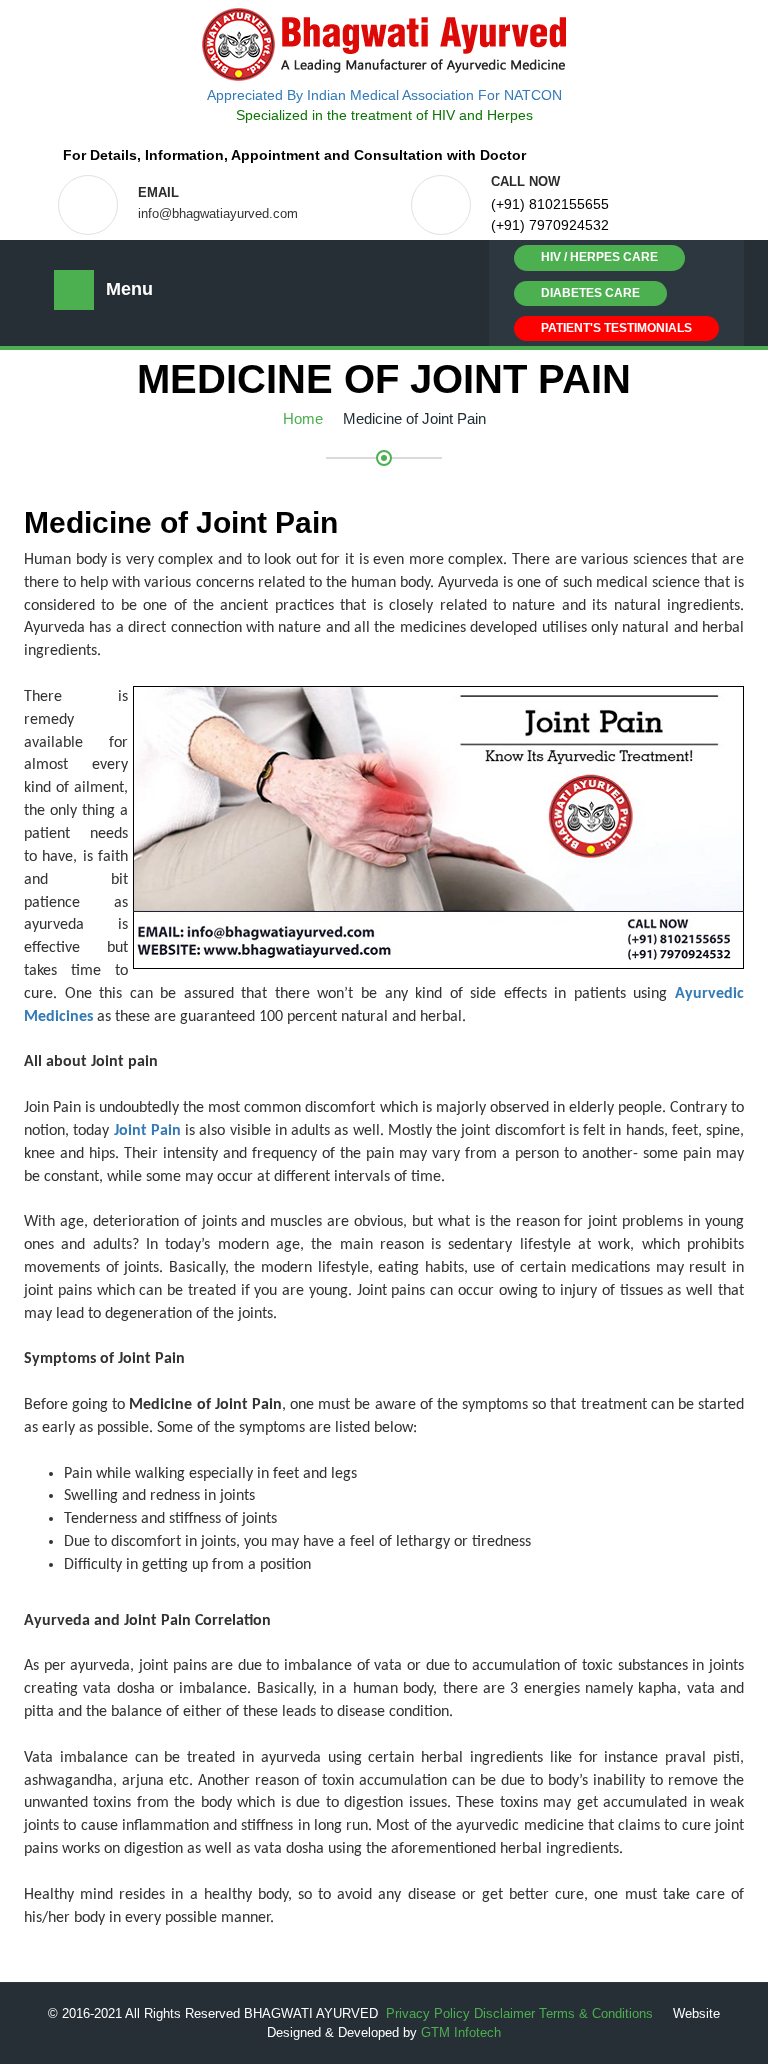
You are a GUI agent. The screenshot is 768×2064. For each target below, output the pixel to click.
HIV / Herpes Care (599, 257)
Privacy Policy (428, 2013)
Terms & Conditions (596, 2013)
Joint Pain (147, 1131)
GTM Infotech (461, 2032)
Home (303, 418)
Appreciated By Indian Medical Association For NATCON (384, 95)
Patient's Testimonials (616, 328)
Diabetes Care (590, 293)
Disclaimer (504, 2013)
